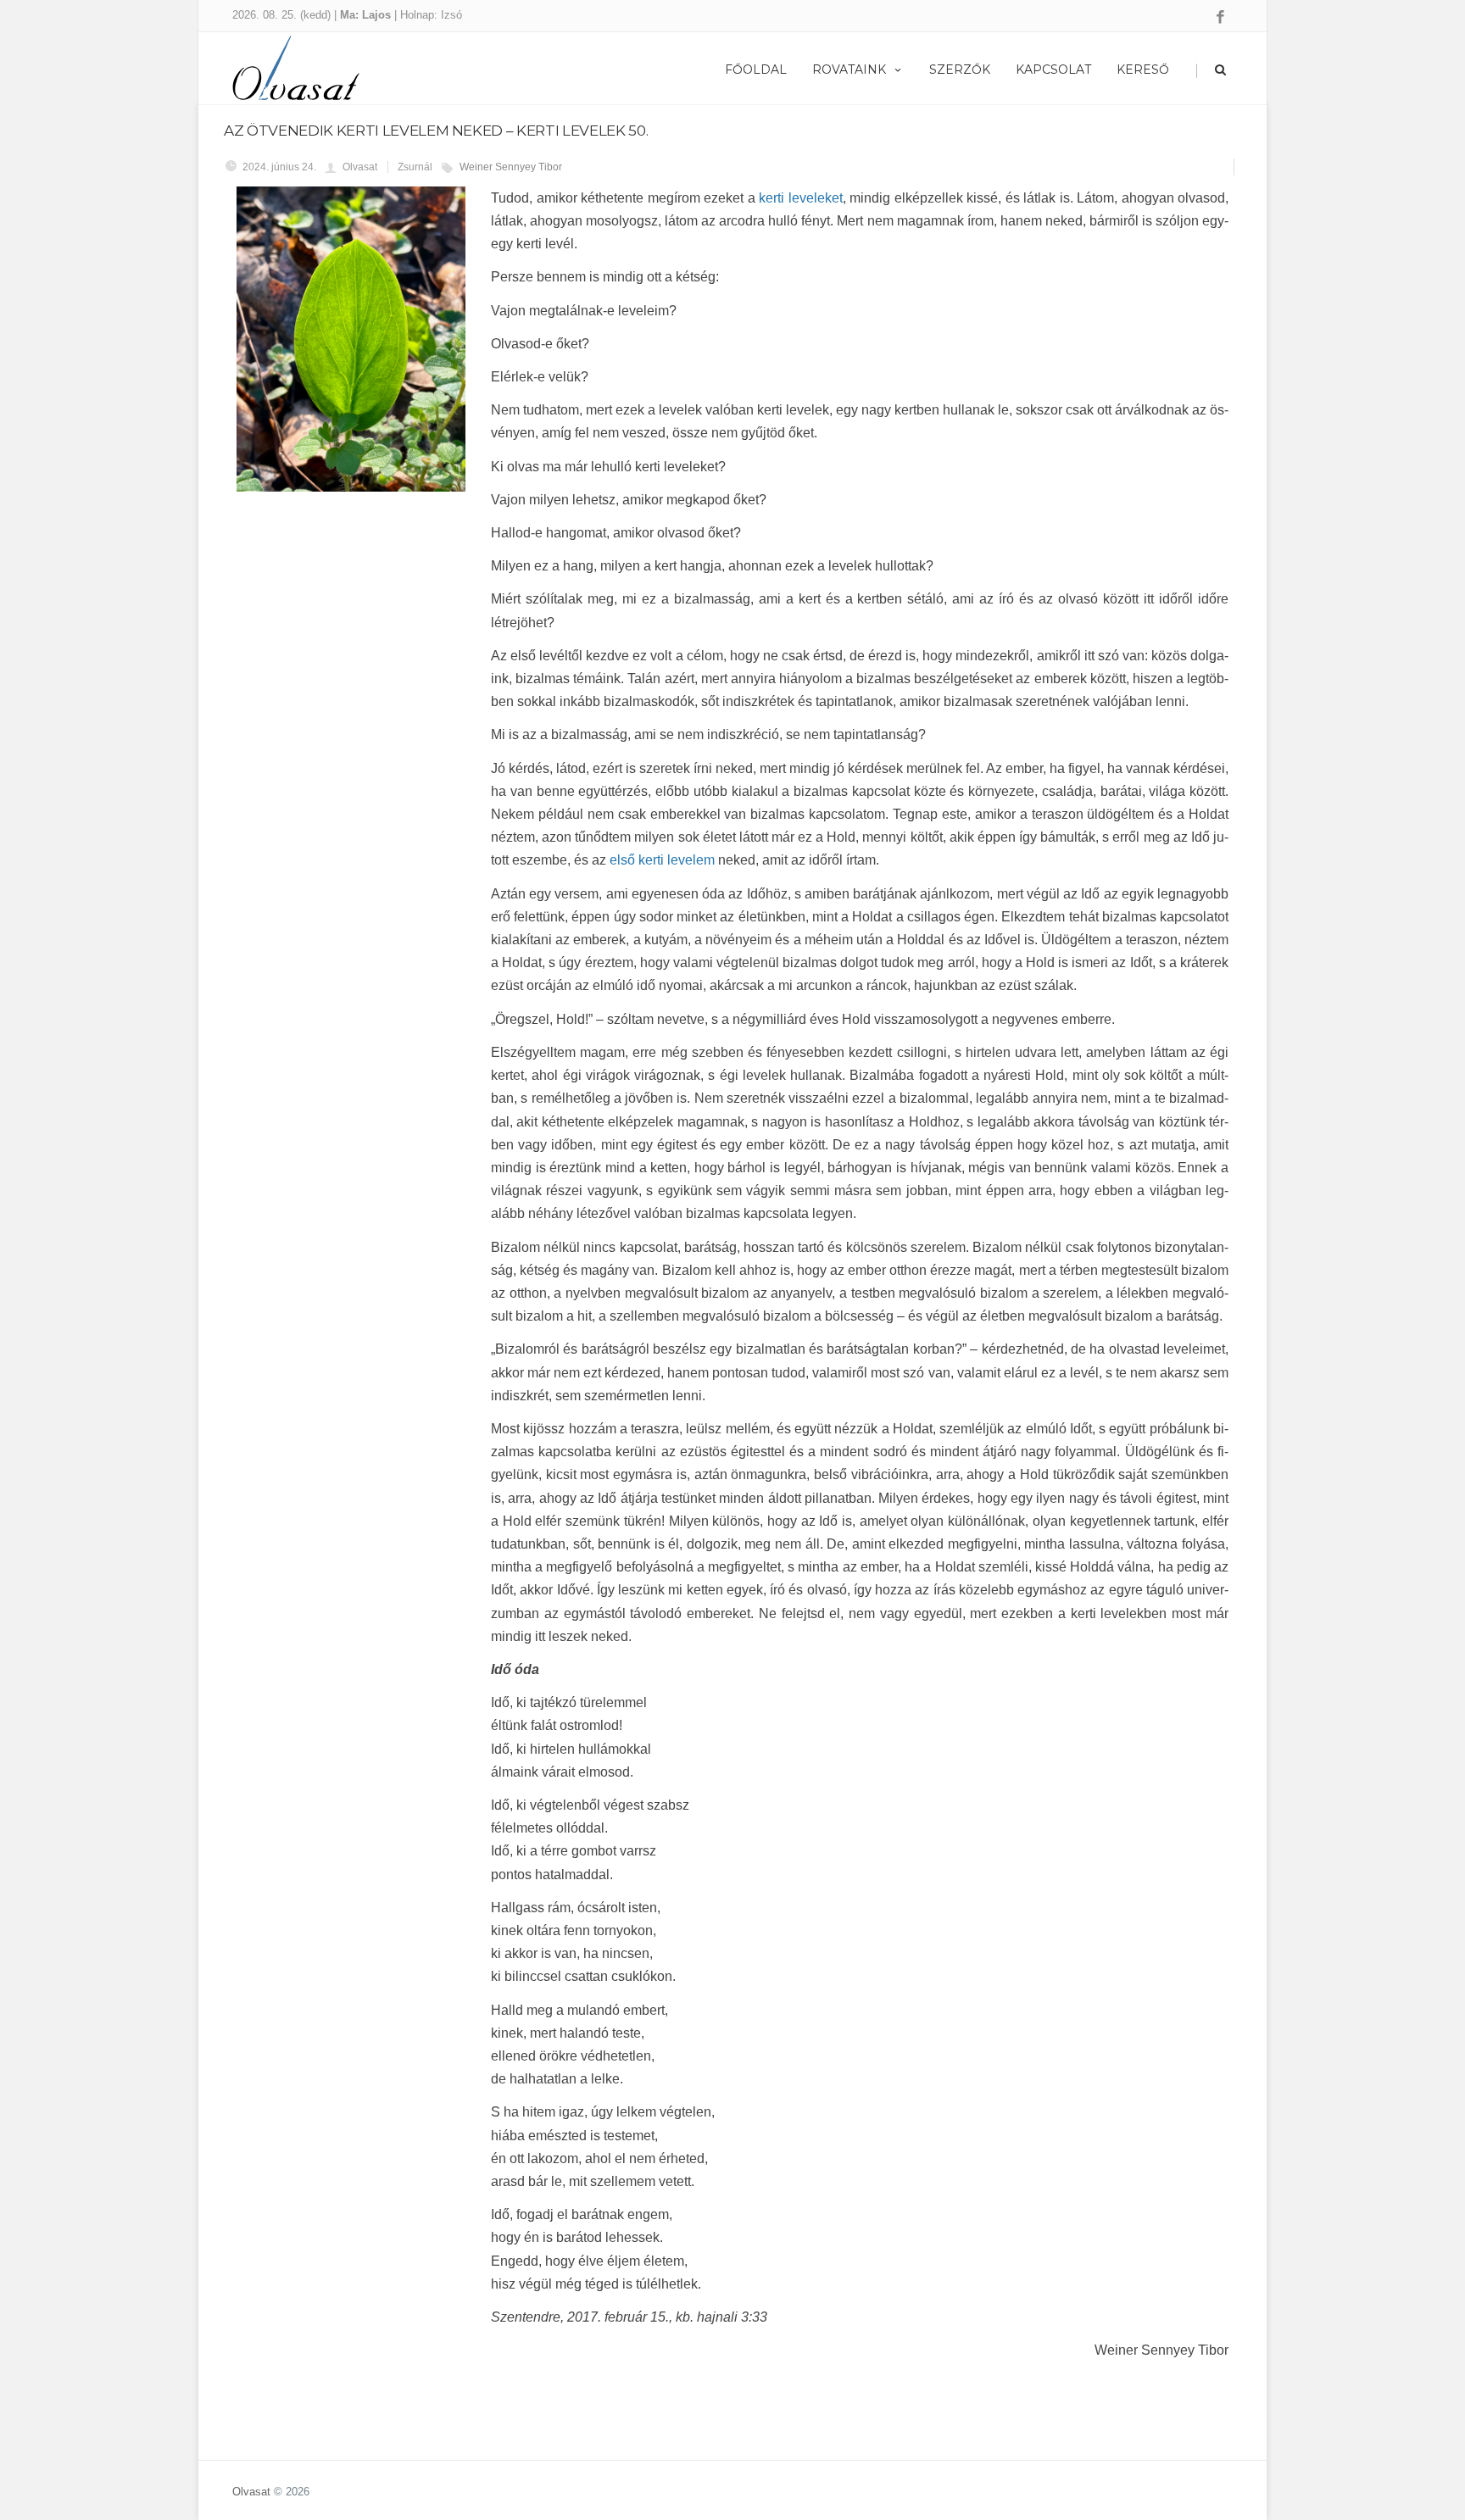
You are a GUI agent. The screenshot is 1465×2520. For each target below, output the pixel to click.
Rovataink (849, 70)
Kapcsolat (1053, 70)
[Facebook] (1220, 18)
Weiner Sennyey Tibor (511, 167)
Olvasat (251, 2492)
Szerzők (960, 70)
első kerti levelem (662, 860)
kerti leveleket (801, 198)
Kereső (1143, 70)
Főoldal (756, 70)
